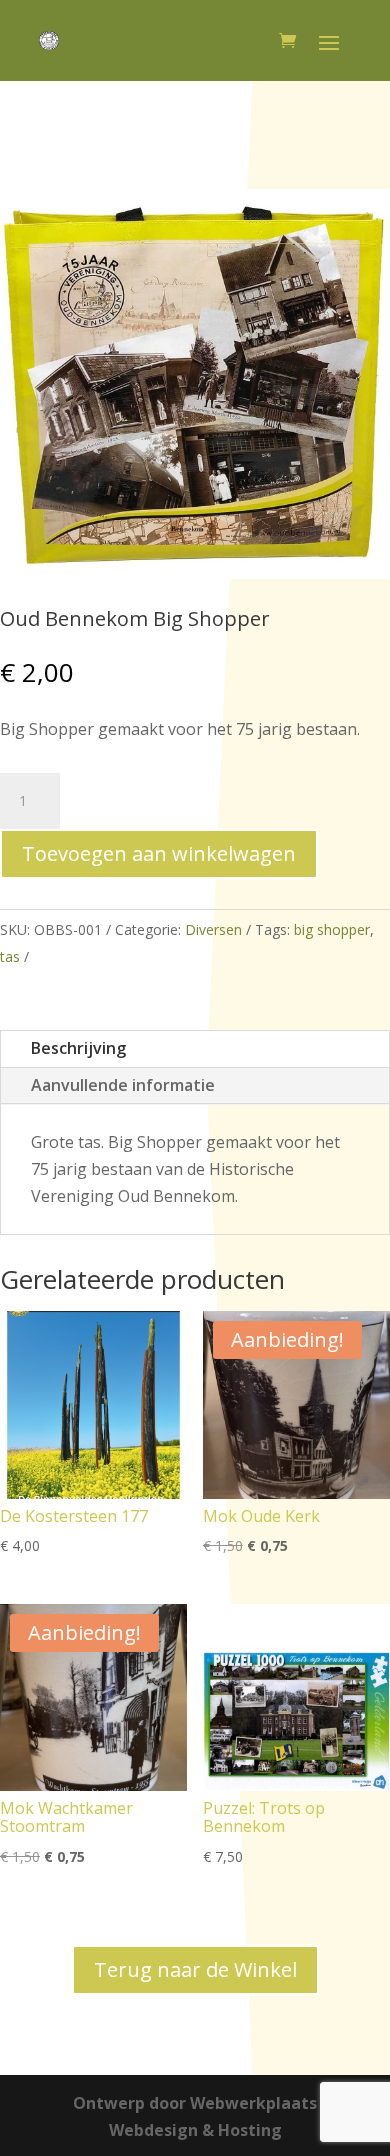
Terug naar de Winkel (195, 1969)
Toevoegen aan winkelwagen (159, 853)
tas (10, 956)
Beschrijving (78, 1048)
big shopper (332, 929)
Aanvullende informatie (123, 1085)
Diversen (213, 929)
